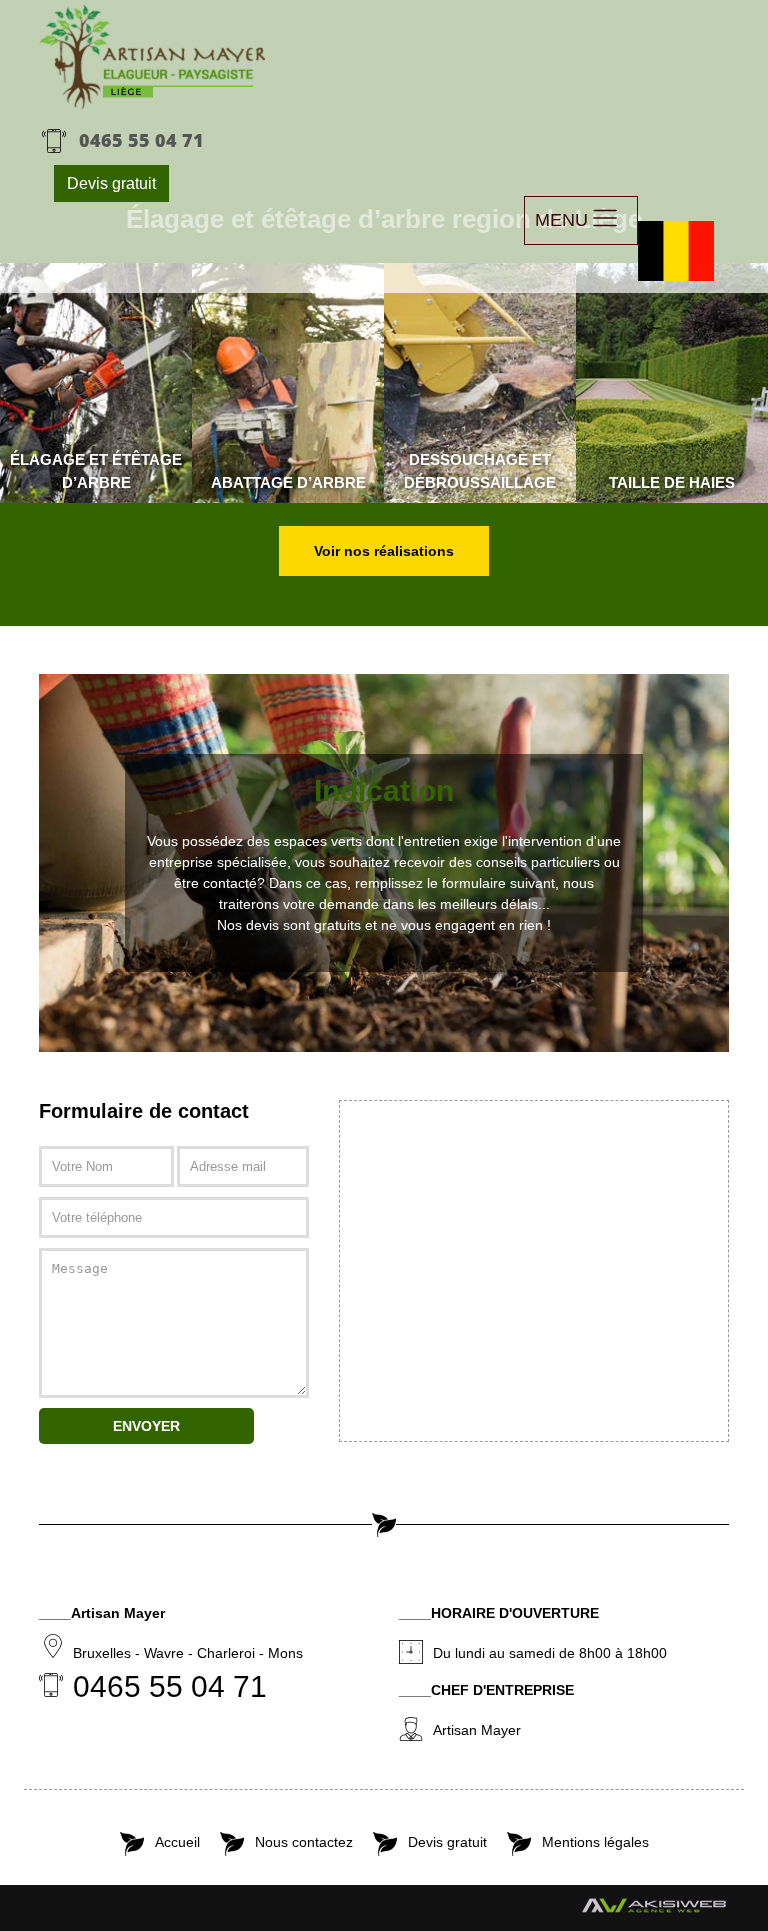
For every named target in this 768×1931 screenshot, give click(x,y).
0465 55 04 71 (141, 140)
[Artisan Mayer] (152, 57)
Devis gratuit (111, 183)
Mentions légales (595, 1842)
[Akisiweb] (654, 1910)
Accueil (177, 1842)
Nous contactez (304, 1842)
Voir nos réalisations (384, 551)
